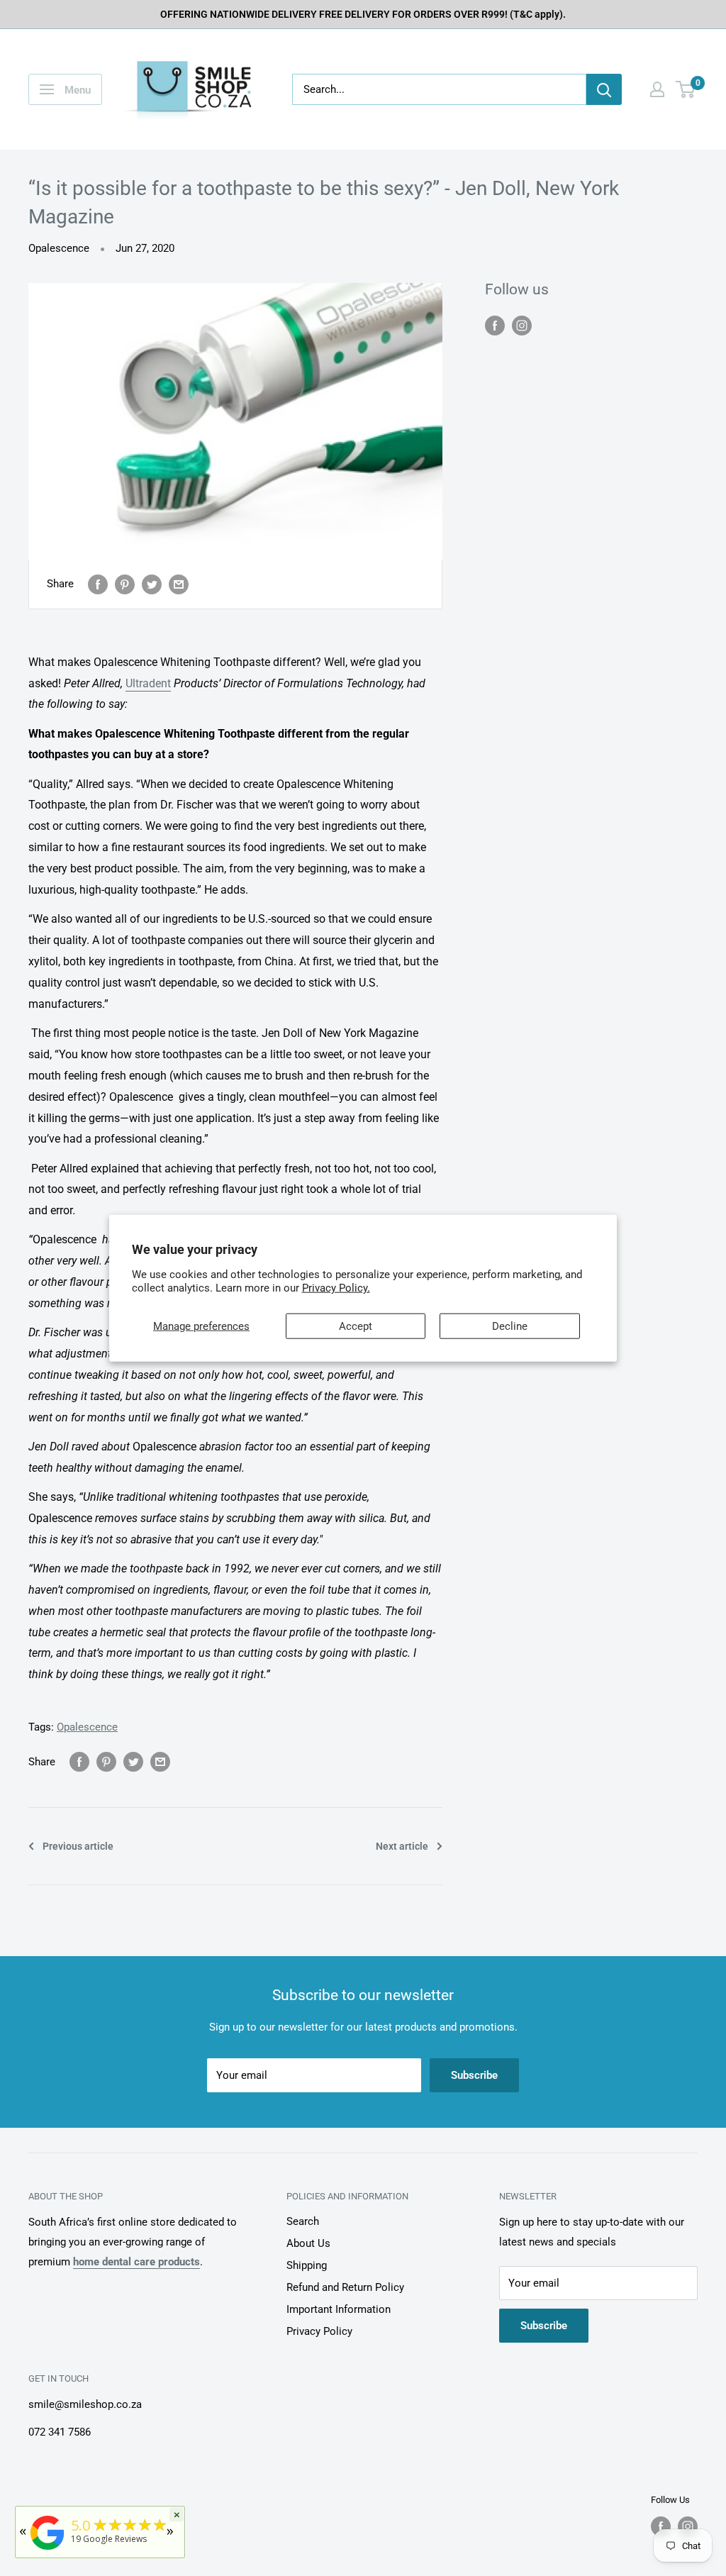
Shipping (307, 2265)
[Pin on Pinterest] (125, 584)
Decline (510, 1326)
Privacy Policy (319, 2331)
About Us (308, 2243)
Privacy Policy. (336, 1288)
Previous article (78, 1846)
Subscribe (474, 2075)
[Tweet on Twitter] (152, 584)
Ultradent (148, 683)
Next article (402, 1846)
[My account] (657, 89)
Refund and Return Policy (345, 2287)
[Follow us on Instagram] (522, 325)
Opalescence (59, 248)
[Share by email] (179, 584)
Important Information (339, 2309)
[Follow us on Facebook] (495, 325)
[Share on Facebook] (98, 584)
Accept (356, 1326)
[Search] (604, 89)
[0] (686, 89)
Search (303, 2221)
